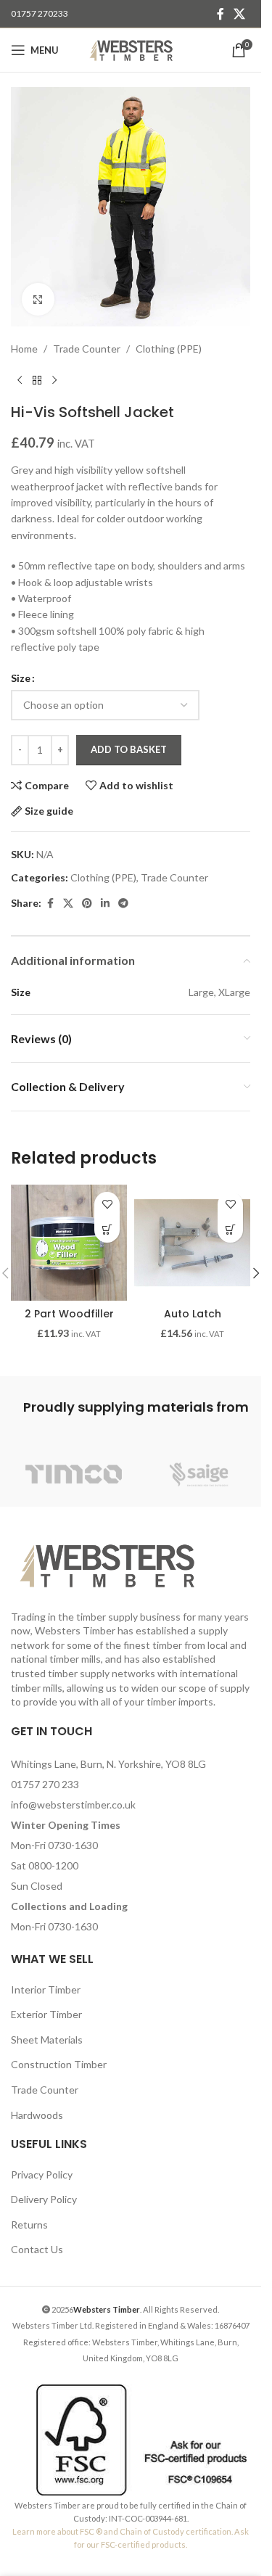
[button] (230, 1230)
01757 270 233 (45, 1784)
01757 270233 (40, 13)
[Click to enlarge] (38, 299)
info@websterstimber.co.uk (73, 1805)
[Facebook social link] (221, 14)
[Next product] (54, 380)
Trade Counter (87, 349)
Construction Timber (59, 2064)
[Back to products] (37, 380)
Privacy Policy (42, 2174)
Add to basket (129, 749)
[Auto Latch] (192, 1243)
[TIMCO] (74, 1474)
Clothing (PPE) (169, 349)
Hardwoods (37, 2115)
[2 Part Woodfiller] (69, 1243)
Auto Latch (193, 1314)
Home (24, 349)
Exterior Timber (46, 2014)
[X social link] (240, 14)
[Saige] (199, 1474)
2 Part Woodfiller (69, 1314)
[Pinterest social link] (87, 904)
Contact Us (37, 2249)
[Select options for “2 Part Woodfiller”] (107, 1230)
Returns (29, 2225)
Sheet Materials (47, 2040)
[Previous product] (20, 380)
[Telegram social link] (123, 904)
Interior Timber (46, 1989)
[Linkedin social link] (105, 904)
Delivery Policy (44, 2199)
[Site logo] (131, 49)
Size (21, 678)
